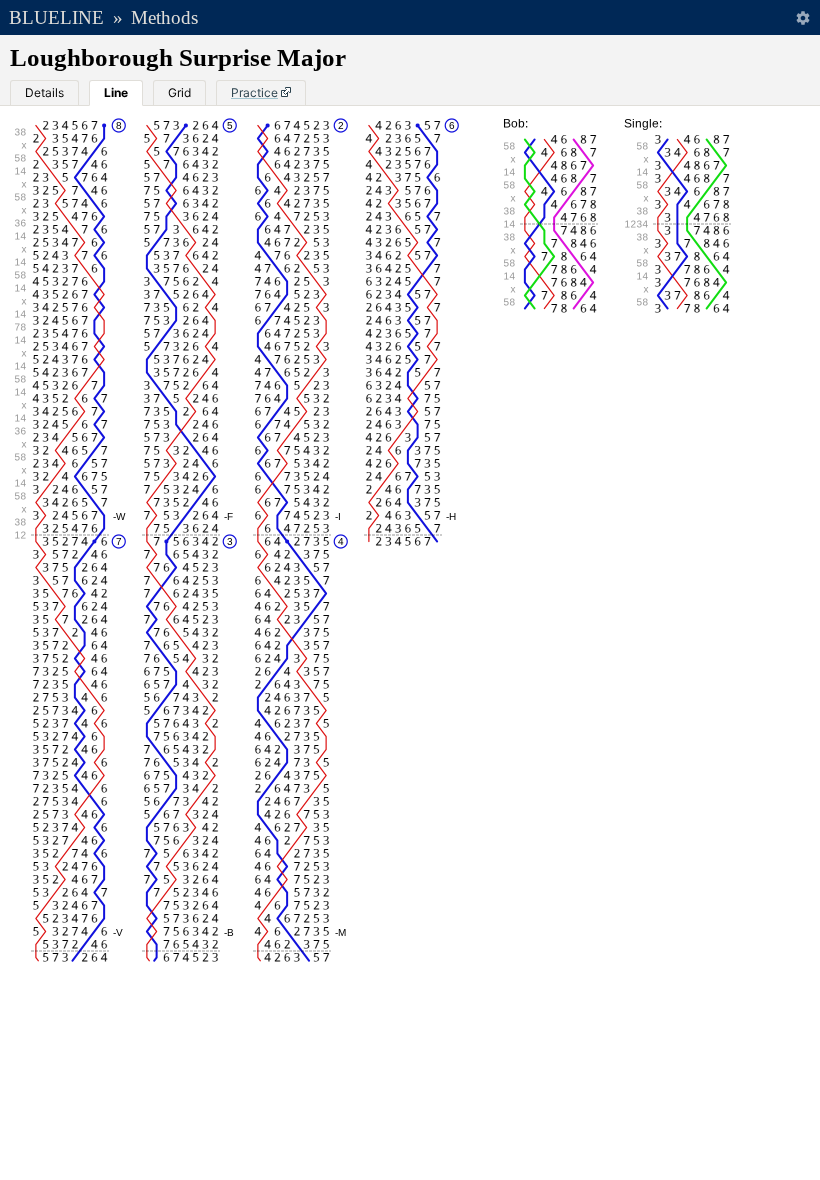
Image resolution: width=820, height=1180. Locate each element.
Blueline (56, 17)
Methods (164, 17)
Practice (254, 92)
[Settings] (802, 17)
